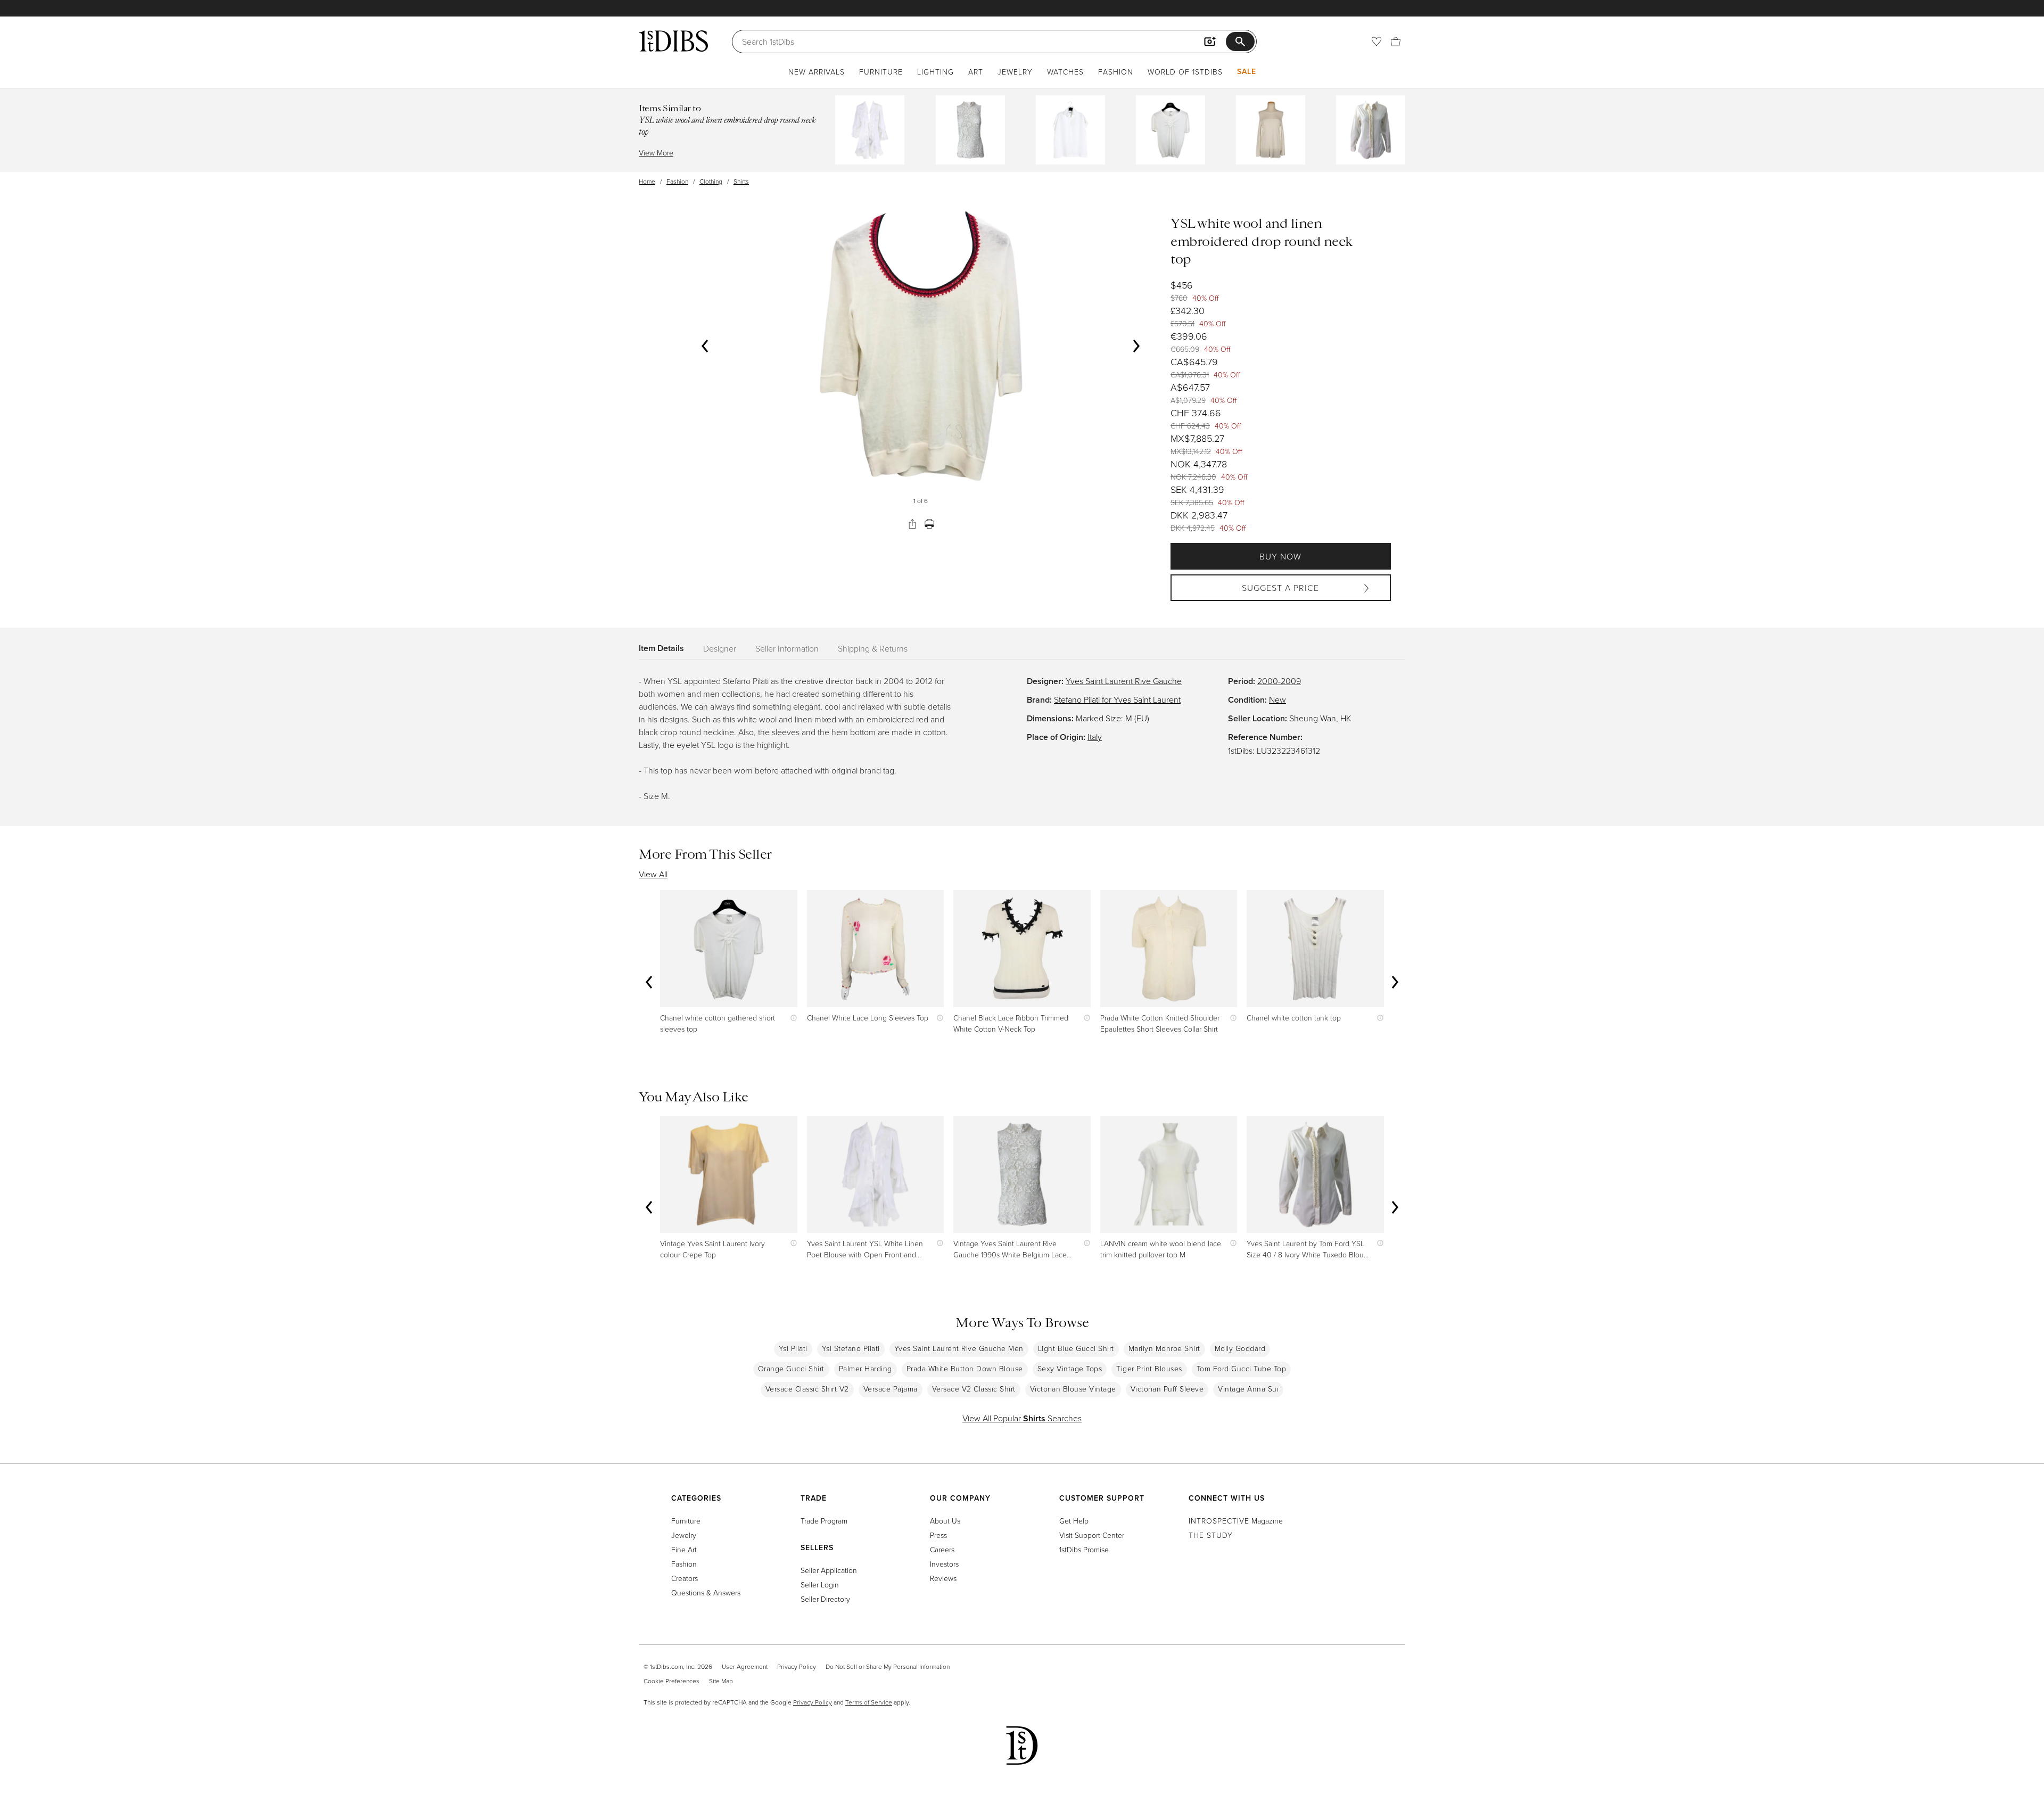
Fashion (1116, 72)
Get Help (1074, 1521)
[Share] (912, 524)
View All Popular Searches (1022, 1418)
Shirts (741, 181)
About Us (945, 1521)
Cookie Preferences (671, 1681)
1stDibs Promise (1084, 1549)
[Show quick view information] (791, 1018)
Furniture (881, 72)
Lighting (936, 72)
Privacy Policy (797, 1666)
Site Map (721, 1681)
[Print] (929, 524)
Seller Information (787, 648)
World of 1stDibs (1185, 72)
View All (653, 874)
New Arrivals (817, 72)
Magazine (1236, 1521)
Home (647, 181)
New (1278, 699)
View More (656, 153)
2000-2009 (1279, 681)
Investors (944, 1564)
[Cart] (1396, 42)
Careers (942, 1549)
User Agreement (745, 1666)
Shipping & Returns (873, 648)
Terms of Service (869, 1702)
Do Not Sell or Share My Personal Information (888, 1666)
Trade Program (824, 1521)
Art (976, 72)
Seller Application (829, 1570)
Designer (720, 648)
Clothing (711, 181)
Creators (685, 1578)
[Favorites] (1377, 42)
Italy (1095, 737)
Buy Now (1280, 556)
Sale (1247, 71)
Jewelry (1015, 72)
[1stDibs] (673, 41)
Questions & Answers (706, 1592)
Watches (1065, 72)
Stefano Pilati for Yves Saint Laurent (1117, 699)
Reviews (943, 1578)
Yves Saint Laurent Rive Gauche (1124, 681)
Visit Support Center (1092, 1535)
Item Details (661, 648)
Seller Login (820, 1584)
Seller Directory (825, 1599)
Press (938, 1535)
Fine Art (684, 1549)
